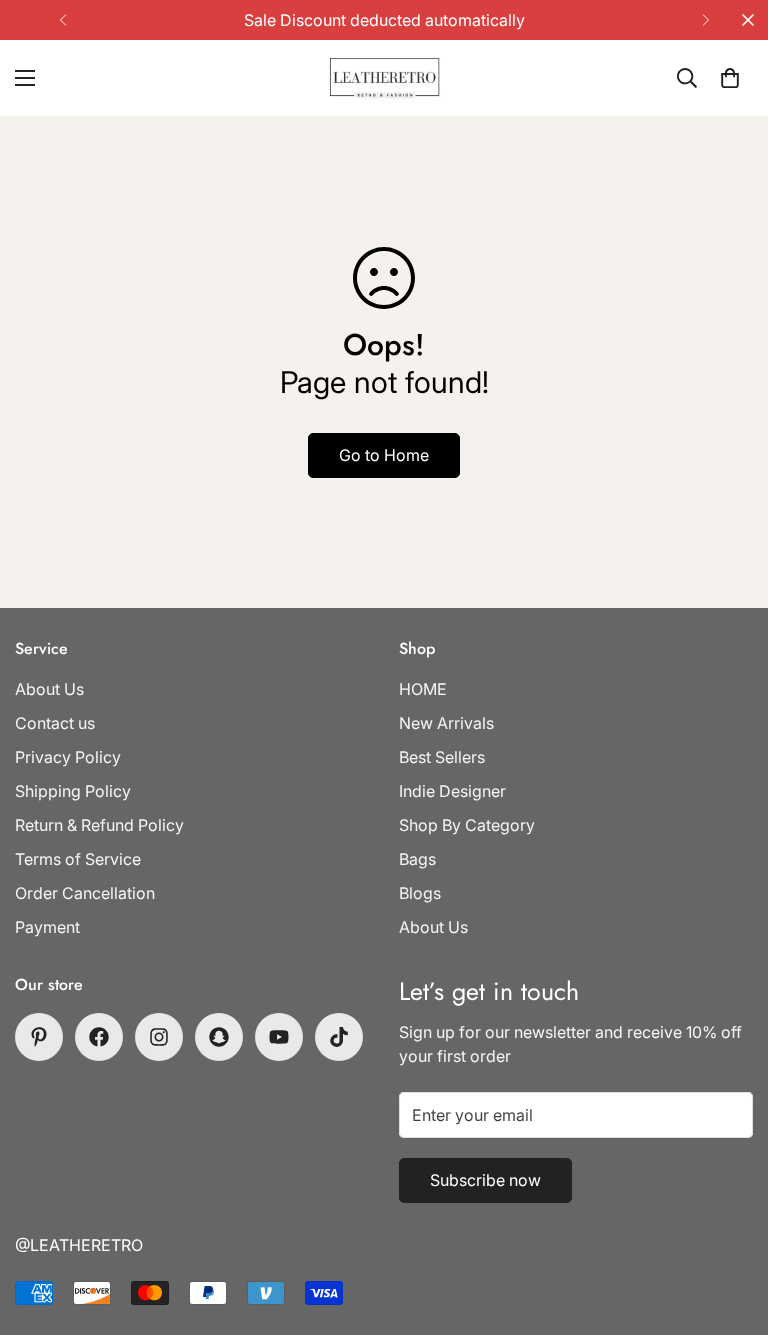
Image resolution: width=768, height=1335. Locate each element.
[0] (730, 78)
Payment (47, 927)
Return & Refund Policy (99, 825)
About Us (49, 689)
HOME (423, 689)
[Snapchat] (219, 1037)
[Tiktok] (339, 1037)
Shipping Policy (73, 791)
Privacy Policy (68, 757)
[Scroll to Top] (729, 1226)
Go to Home (384, 455)
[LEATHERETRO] (384, 78)
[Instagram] (159, 1037)
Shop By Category (467, 825)
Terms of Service (78, 859)
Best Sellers (442, 757)
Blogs (420, 893)
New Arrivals (446, 723)
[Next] (705, 20)
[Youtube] (279, 1037)
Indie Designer (452, 791)
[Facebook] (99, 1037)
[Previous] (62, 20)
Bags (417, 859)
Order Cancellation (85, 893)
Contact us (55, 723)
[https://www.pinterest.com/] (39, 1037)
